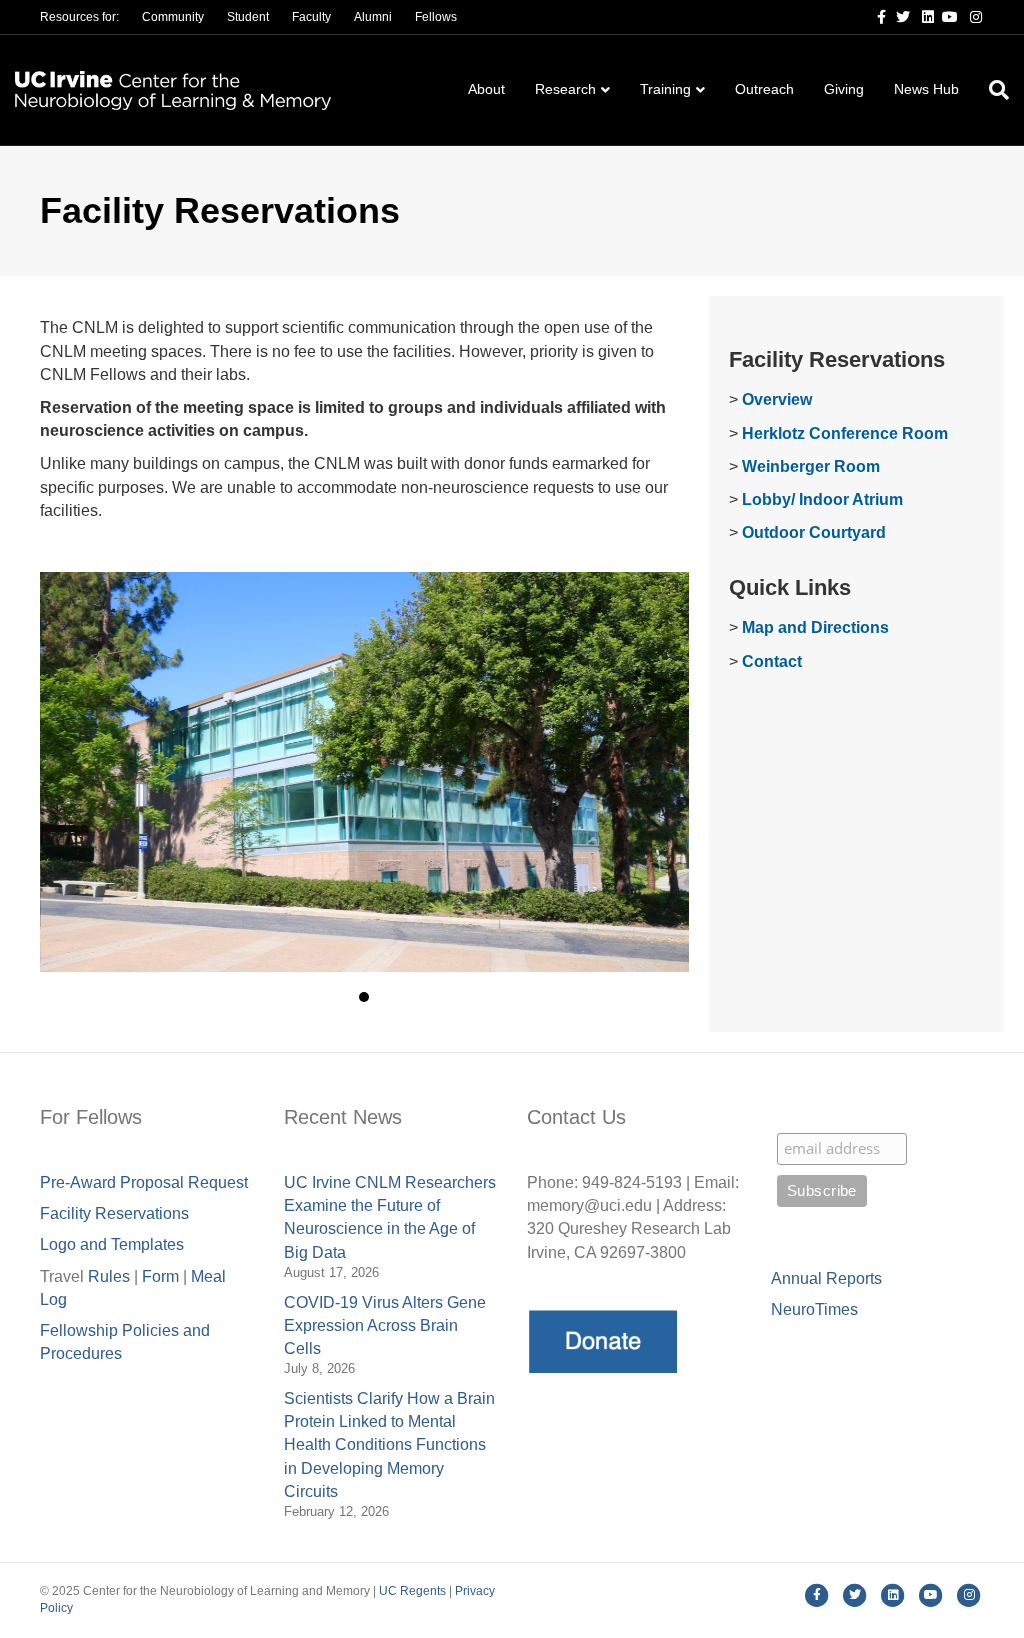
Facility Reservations (114, 1213)
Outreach (764, 89)
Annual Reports (826, 1278)
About (486, 89)
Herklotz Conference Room (845, 433)
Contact (772, 661)
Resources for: (79, 17)
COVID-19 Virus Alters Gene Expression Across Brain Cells (385, 1325)
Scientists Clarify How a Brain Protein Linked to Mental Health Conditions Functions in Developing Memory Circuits (389, 1445)
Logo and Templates (112, 1244)
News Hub (926, 89)
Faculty (311, 17)
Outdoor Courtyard (814, 532)
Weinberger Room (811, 466)
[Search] (991, 90)
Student (248, 17)
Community (173, 17)
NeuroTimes (814, 1309)
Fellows (436, 17)
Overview (777, 399)
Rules (109, 1276)
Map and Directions (815, 627)
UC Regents (412, 1591)
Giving (844, 89)
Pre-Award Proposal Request (144, 1182)
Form (160, 1276)
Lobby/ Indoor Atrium (822, 499)
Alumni (373, 17)
